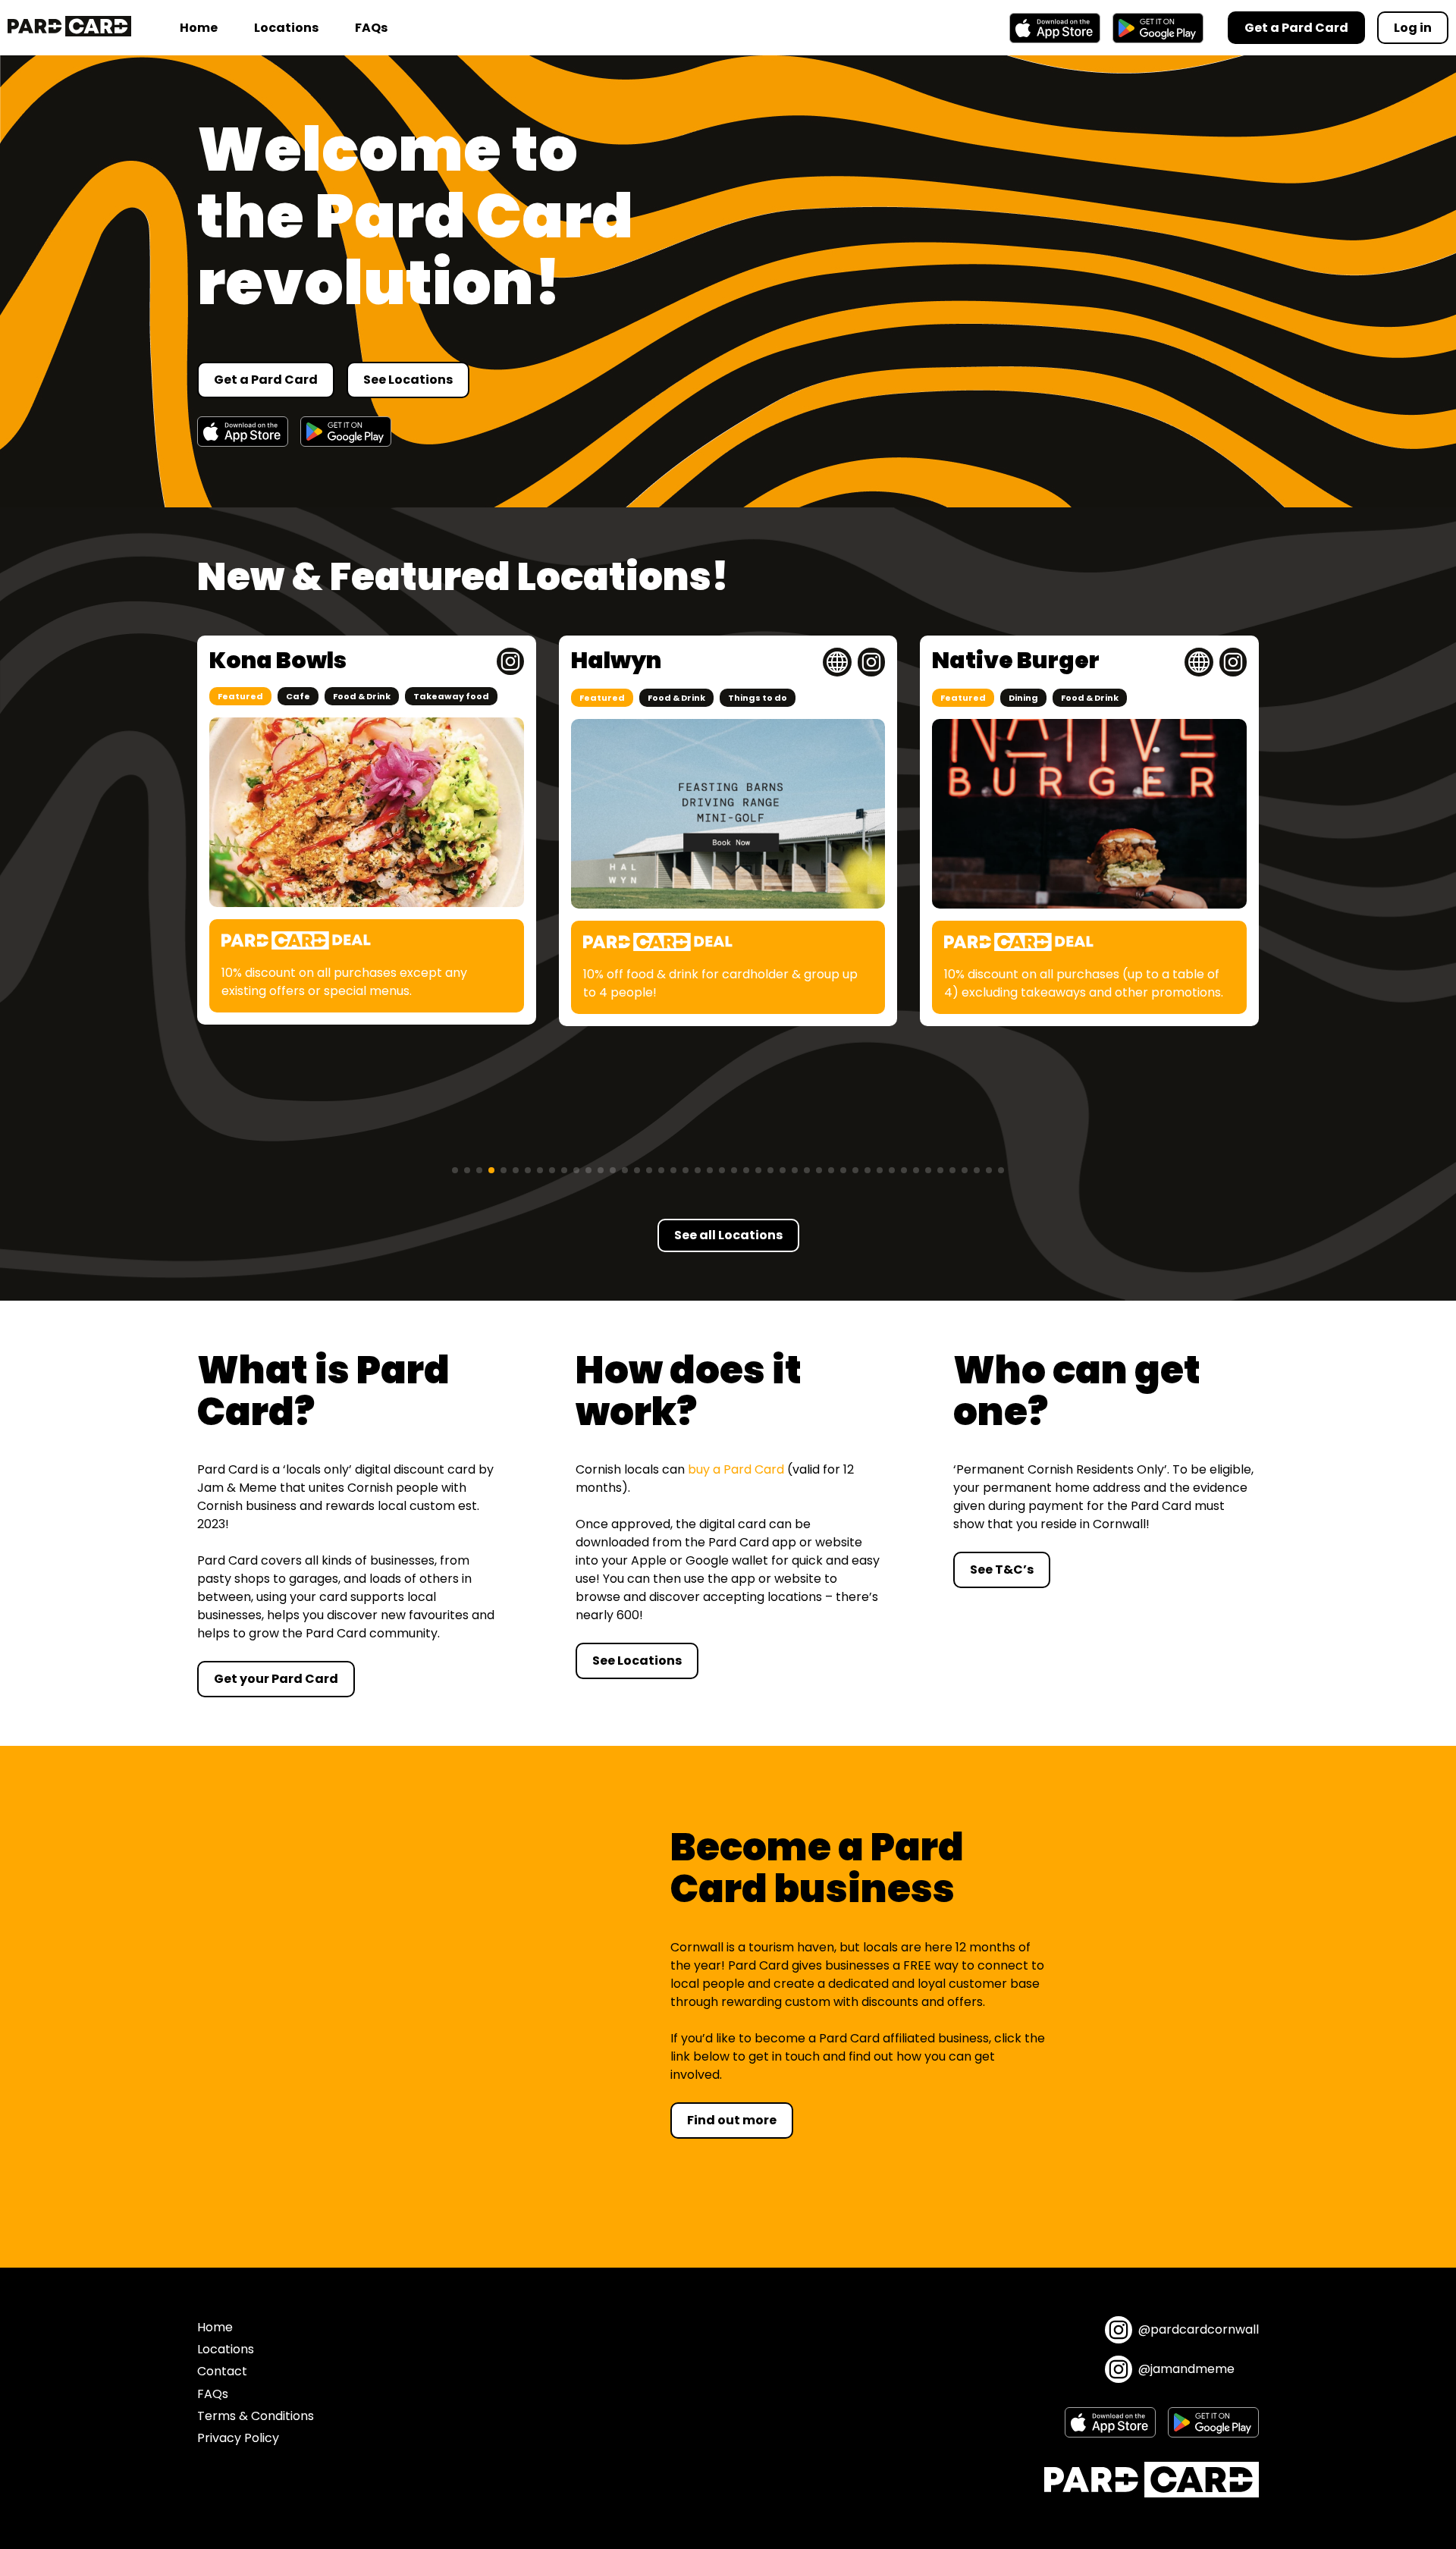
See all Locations (728, 1235)
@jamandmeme (1186, 2369)
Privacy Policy (238, 2438)
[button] (455, 1170)
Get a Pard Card (266, 380)
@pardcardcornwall (1199, 2329)
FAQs (371, 28)
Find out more (732, 2120)
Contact (222, 2371)
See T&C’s (1002, 1570)
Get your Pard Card (276, 1679)
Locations (286, 28)
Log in (1413, 28)
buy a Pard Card (736, 1469)
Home (199, 28)
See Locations (408, 380)
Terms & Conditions (256, 2416)
